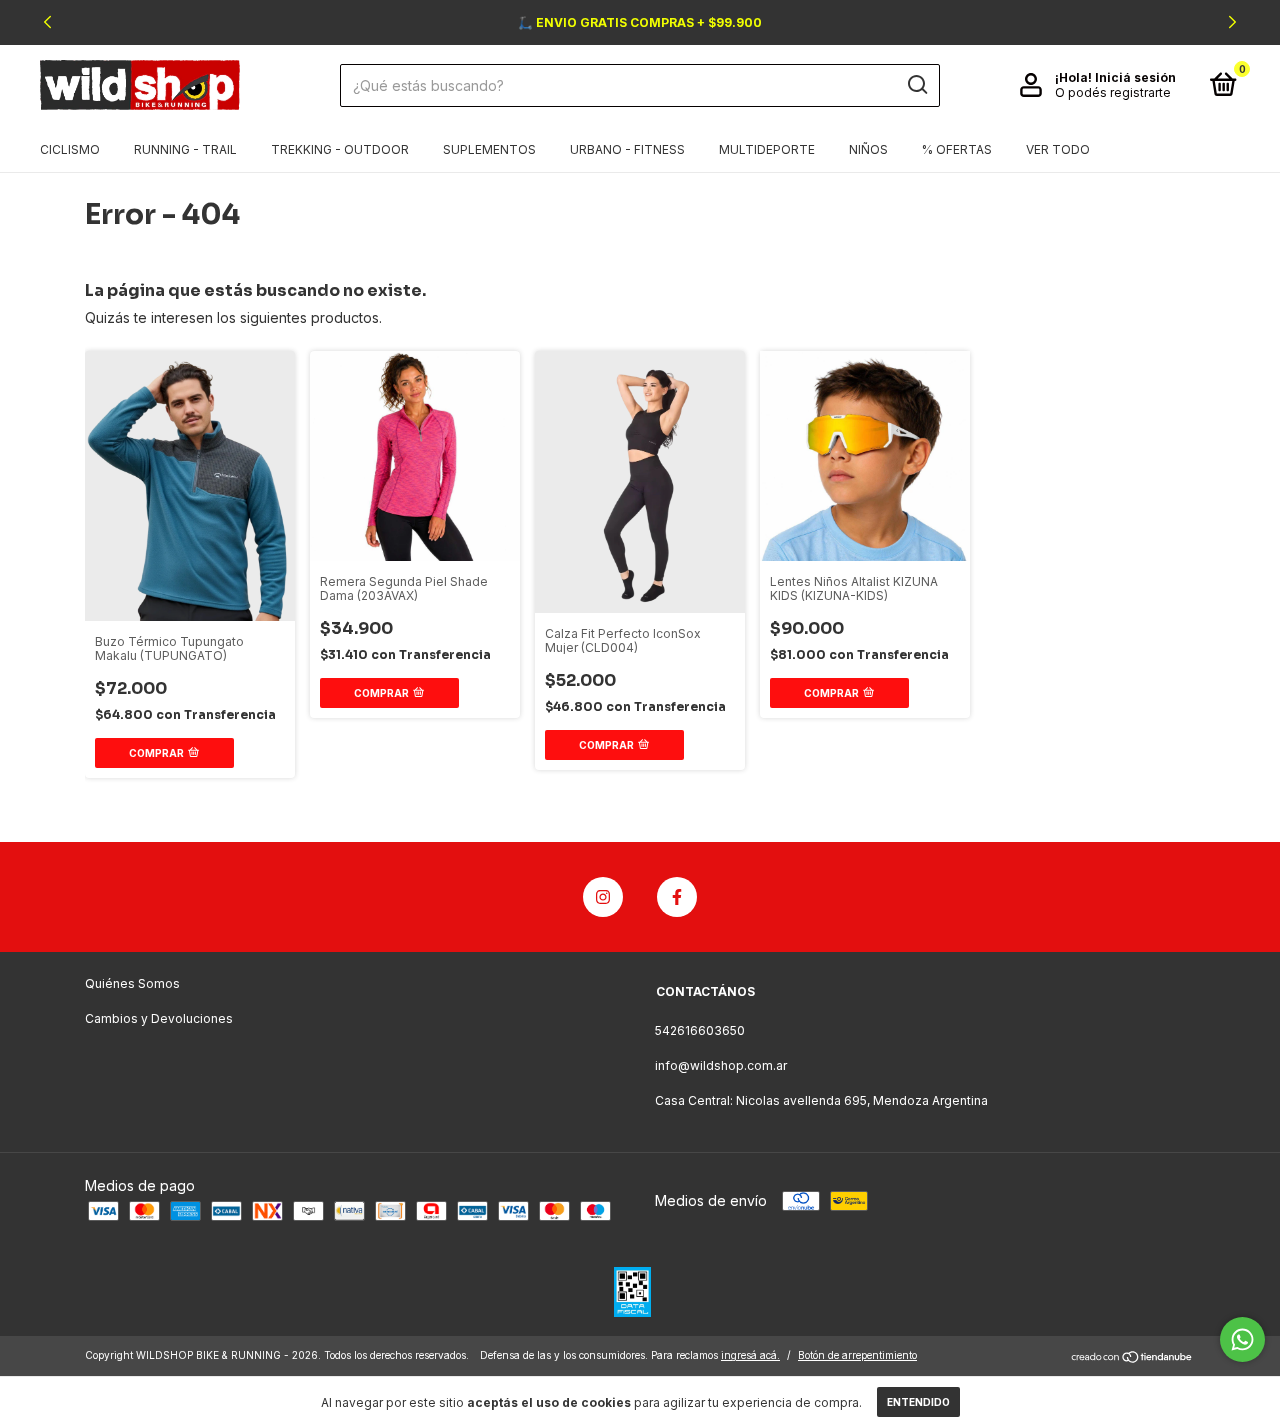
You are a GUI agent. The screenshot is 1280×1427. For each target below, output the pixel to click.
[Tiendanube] (1132, 1357)
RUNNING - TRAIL (185, 149)
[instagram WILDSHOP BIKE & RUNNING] (603, 897)
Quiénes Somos (132, 983)
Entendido (918, 1402)
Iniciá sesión (1135, 77)
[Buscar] (916, 85)
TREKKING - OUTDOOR (340, 149)
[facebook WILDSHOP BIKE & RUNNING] (677, 897)
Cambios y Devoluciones (159, 1018)
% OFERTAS (957, 149)
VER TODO (1058, 149)
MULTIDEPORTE (767, 149)
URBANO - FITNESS (627, 149)
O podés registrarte (1113, 92)
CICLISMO (70, 149)
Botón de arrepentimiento (857, 1355)
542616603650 (700, 1030)
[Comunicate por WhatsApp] (1242, 1339)
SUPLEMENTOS (489, 149)
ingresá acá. (750, 1355)
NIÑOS (868, 149)
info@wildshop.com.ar (721, 1065)
